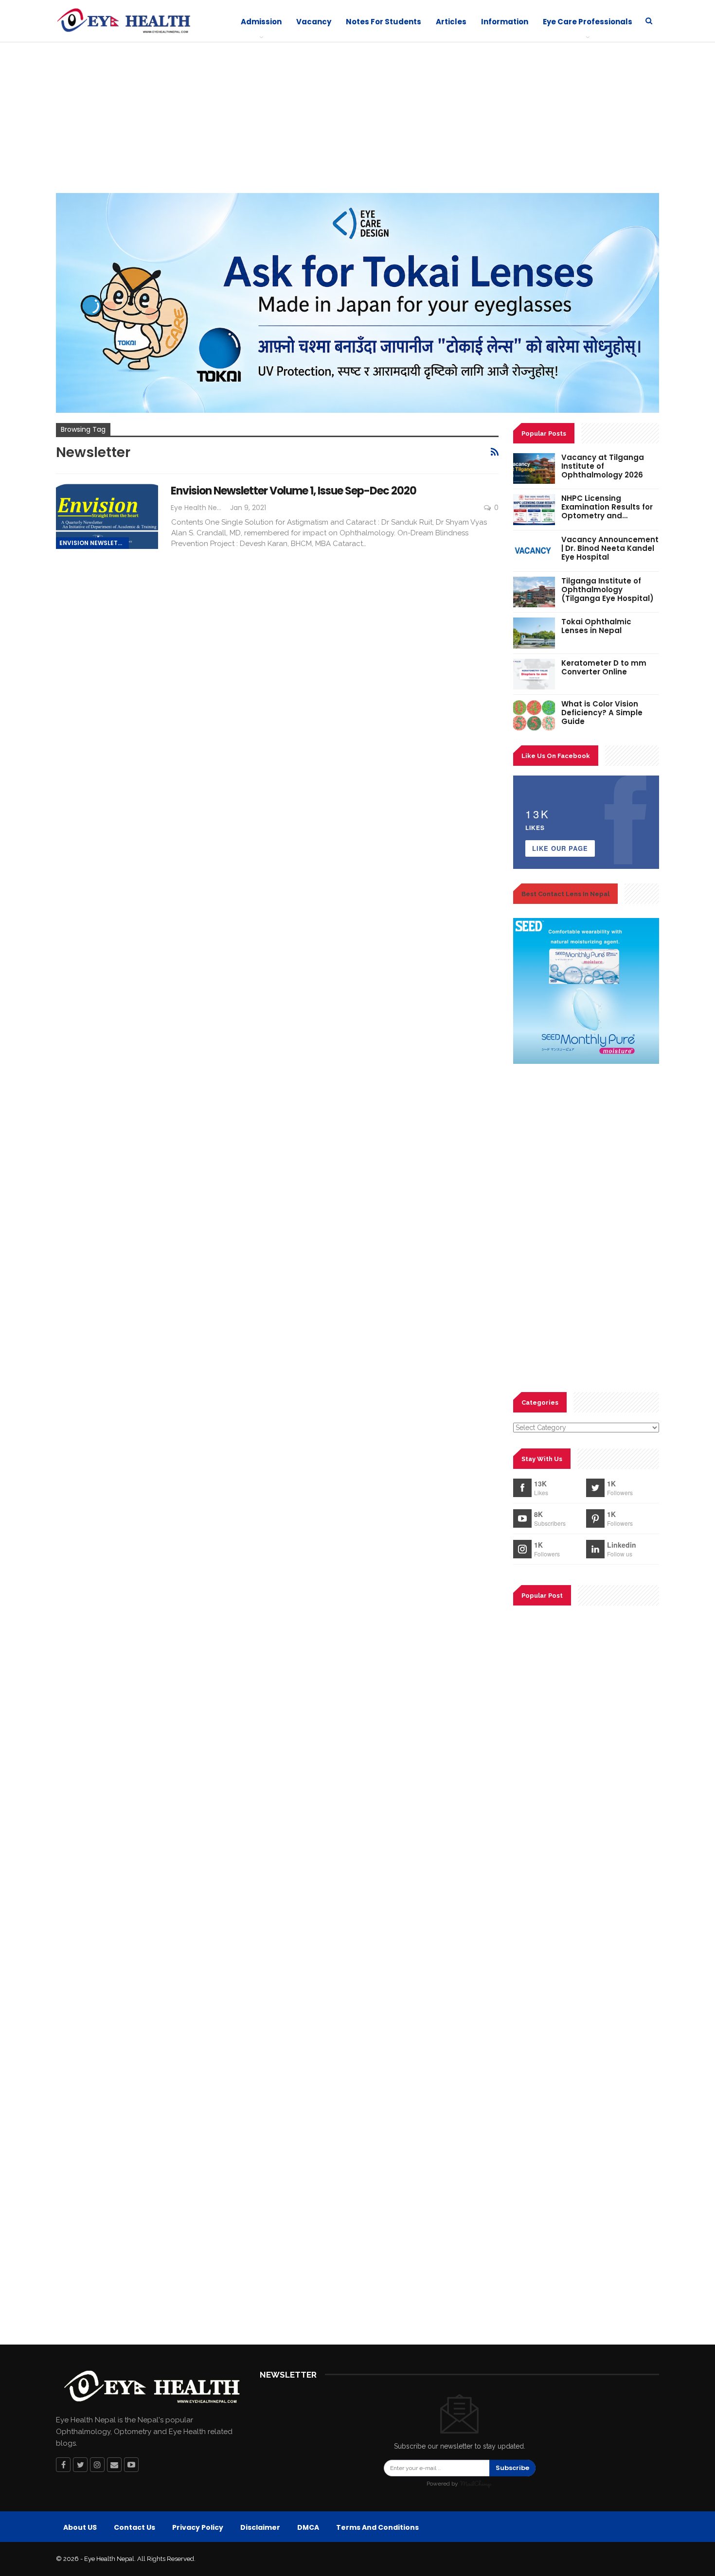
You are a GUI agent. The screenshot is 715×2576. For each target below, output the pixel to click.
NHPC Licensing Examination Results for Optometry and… (607, 507)
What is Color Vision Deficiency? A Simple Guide (602, 713)
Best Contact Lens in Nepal (565, 894)
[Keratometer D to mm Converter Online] (534, 674)
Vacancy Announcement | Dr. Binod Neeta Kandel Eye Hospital (610, 548)
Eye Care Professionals (588, 22)
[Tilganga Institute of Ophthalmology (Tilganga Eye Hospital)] (534, 592)
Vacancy (314, 22)
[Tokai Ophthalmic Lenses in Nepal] (534, 633)
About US (80, 2527)
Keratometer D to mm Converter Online (604, 667)
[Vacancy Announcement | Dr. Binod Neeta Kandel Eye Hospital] (534, 551)
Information (505, 22)
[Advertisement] (357, 120)
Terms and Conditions (377, 2527)
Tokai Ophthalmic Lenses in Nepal (596, 626)
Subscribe (512, 2468)
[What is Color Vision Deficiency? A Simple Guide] (534, 715)
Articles (451, 22)
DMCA (308, 2527)
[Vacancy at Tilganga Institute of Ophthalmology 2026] (534, 469)
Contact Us (134, 2527)
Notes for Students (384, 22)
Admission (261, 22)
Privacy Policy (198, 2527)
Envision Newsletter (94, 543)
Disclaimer (260, 2527)
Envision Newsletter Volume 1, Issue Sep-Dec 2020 (294, 491)
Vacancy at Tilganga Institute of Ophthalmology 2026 (603, 466)
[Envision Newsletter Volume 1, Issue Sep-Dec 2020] (107, 516)
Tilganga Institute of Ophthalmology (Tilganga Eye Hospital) (608, 590)
